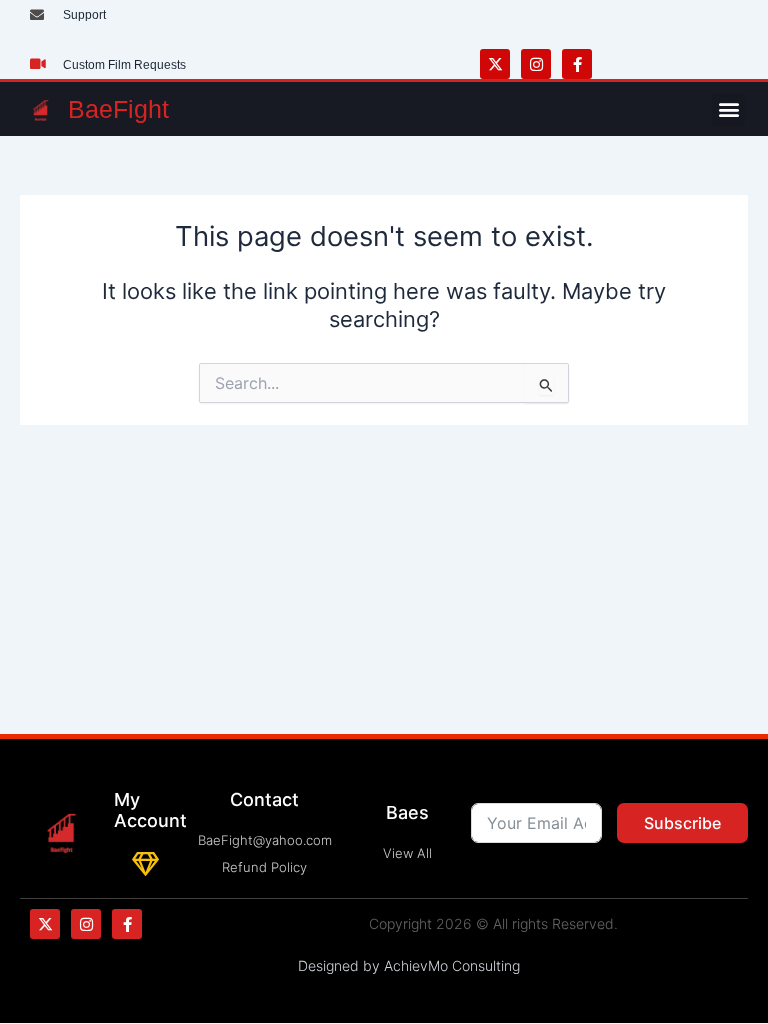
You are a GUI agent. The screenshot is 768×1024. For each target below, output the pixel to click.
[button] (728, 109)
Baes (407, 812)
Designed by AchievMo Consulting (409, 965)
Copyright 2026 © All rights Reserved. (493, 923)
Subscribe (682, 823)
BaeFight (118, 109)
